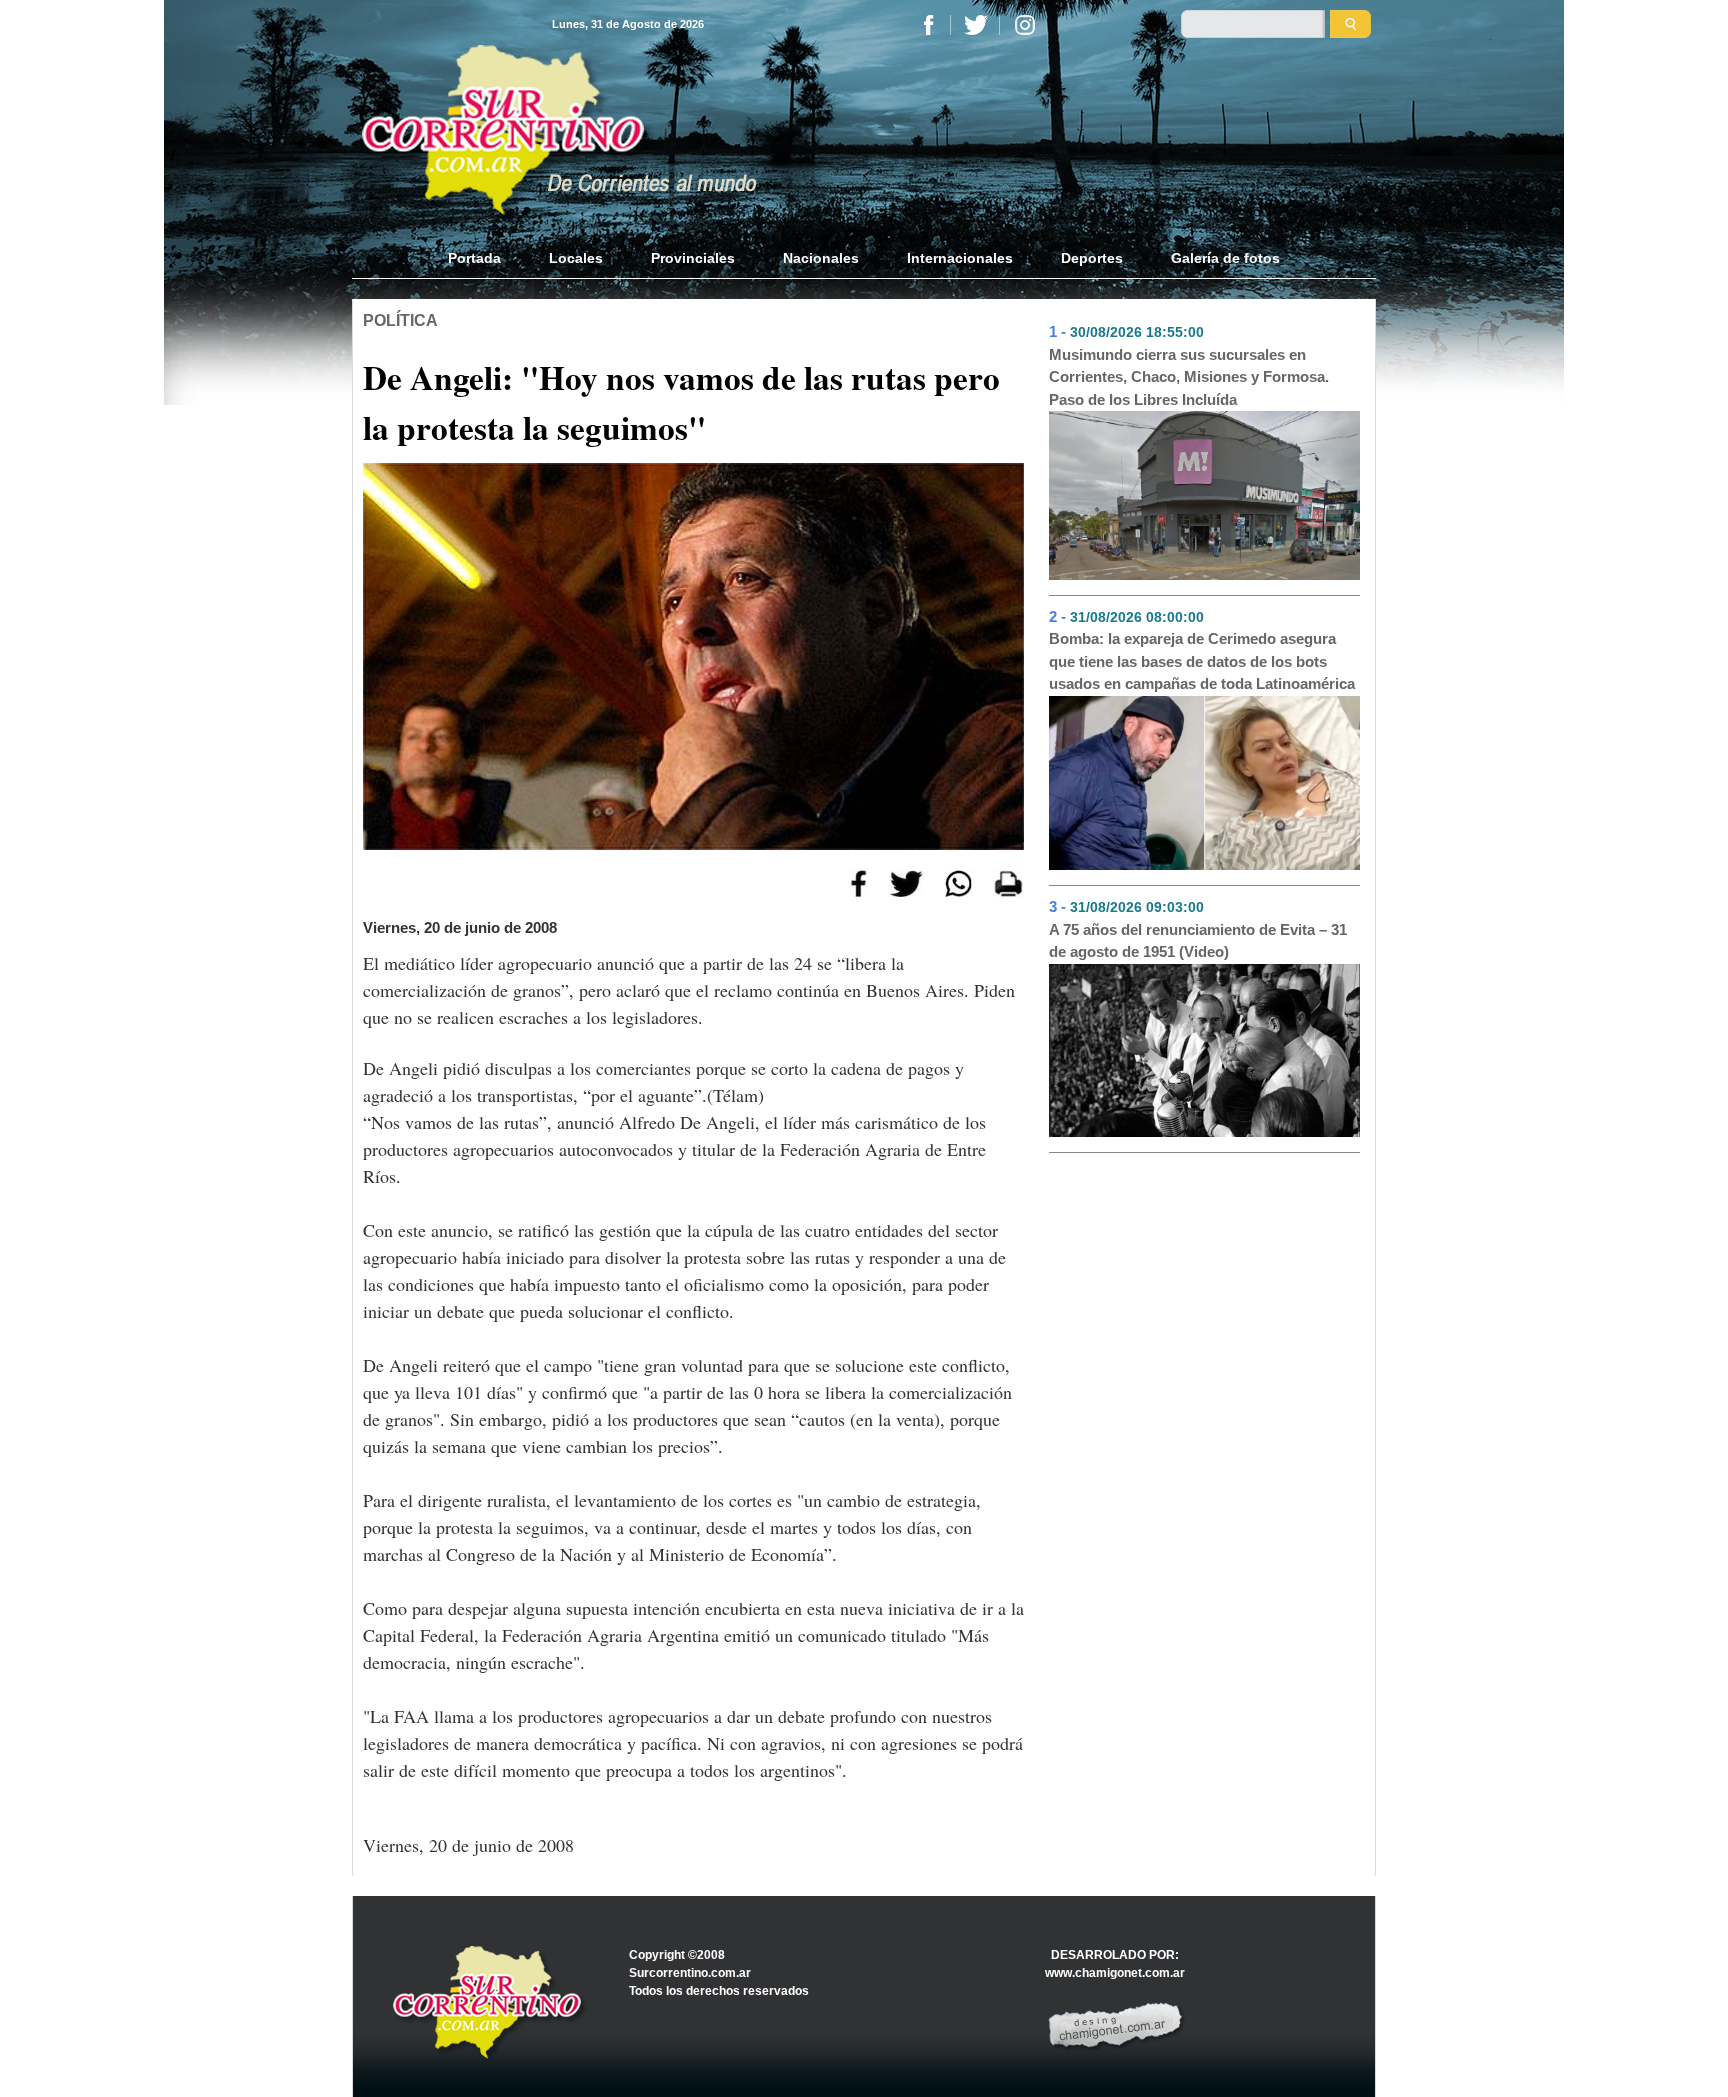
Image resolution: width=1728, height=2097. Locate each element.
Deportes (1092, 258)
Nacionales (821, 258)
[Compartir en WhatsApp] (958, 882)
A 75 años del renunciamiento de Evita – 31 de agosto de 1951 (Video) (1198, 941)
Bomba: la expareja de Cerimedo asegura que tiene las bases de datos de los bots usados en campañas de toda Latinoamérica (1202, 661)
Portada (486, 258)
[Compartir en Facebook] (858, 882)
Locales (576, 258)
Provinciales (693, 258)
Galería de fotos (1225, 258)
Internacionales (960, 258)
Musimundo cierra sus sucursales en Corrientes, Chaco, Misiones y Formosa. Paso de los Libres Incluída (1189, 377)
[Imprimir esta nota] (1008, 882)
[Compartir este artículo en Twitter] (906, 882)
